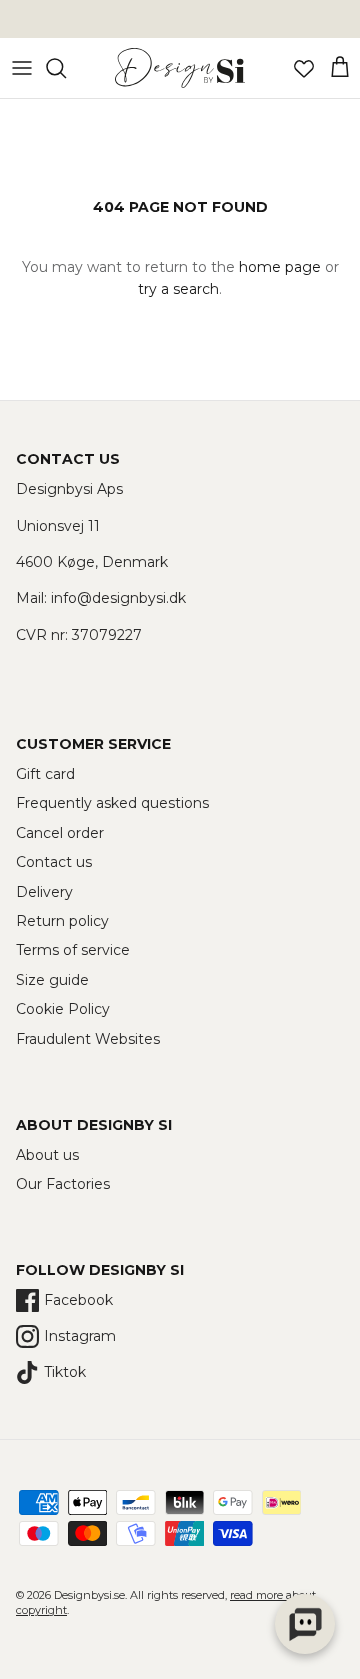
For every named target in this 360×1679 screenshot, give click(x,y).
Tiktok (65, 1372)
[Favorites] (304, 68)
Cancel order (60, 833)
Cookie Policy (63, 1009)
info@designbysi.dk (118, 598)
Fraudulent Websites (88, 1039)
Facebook (78, 1300)
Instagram (80, 1336)
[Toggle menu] (22, 68)
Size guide (52, 980)
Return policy (62, 921)
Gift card (45, 774)
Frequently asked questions (112, 803)
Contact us (54, 862)
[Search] (66, 68)
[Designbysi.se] (180, 68)
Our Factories (63, 1184)
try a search (178, 289)
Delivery (44, 892)
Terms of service (73, 950)
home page (280, 267)
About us (47, 1155)
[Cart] (340, 68)
